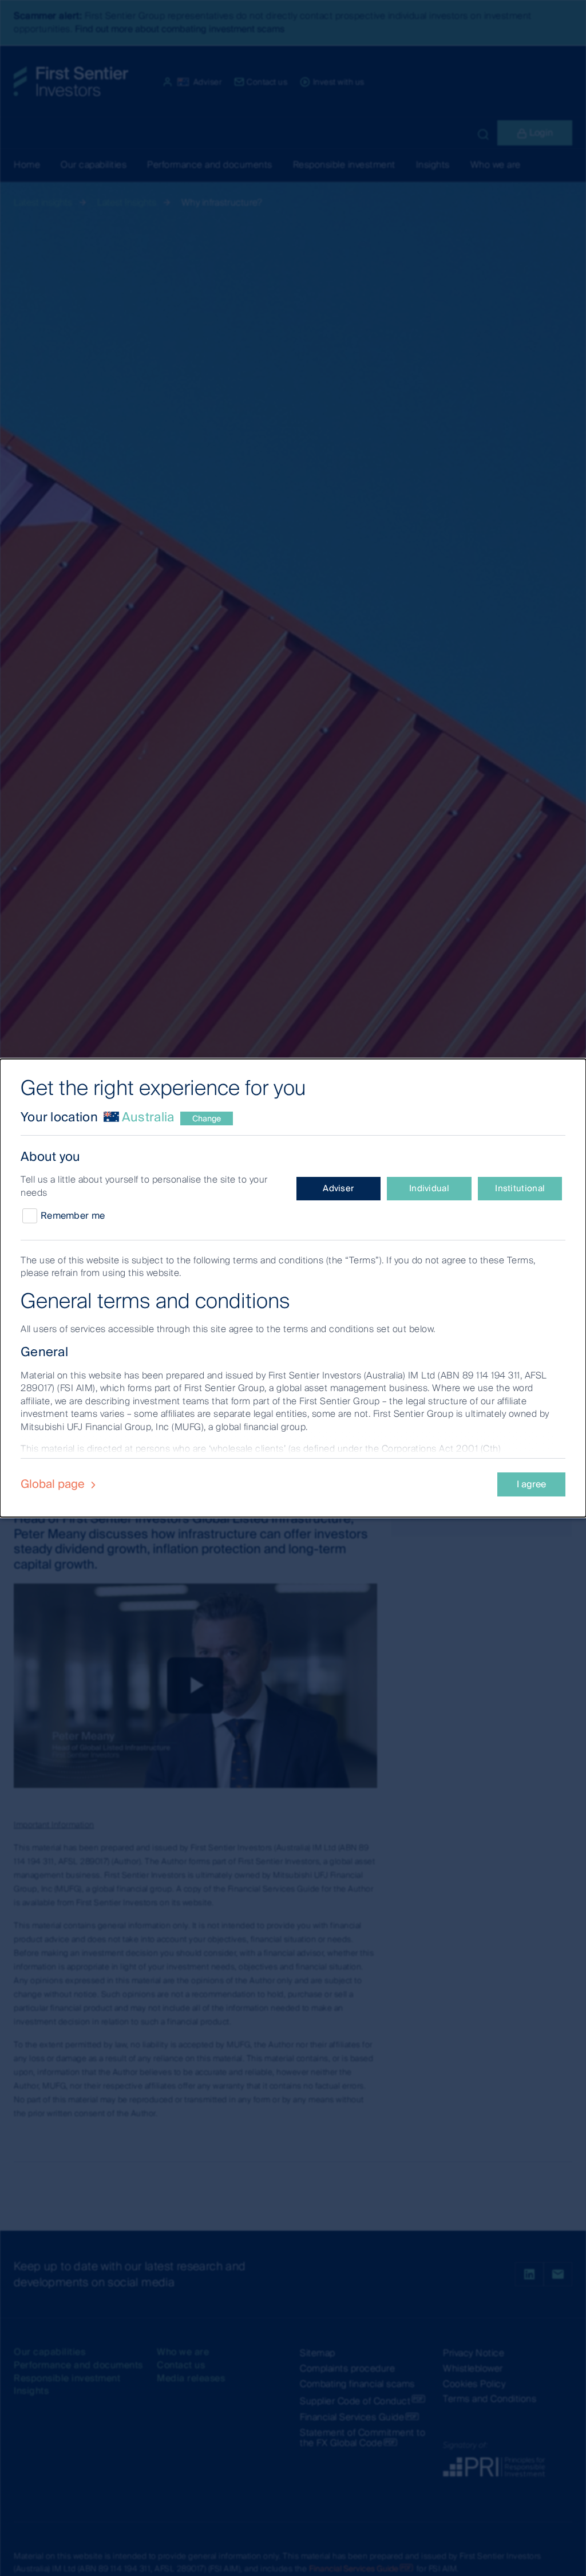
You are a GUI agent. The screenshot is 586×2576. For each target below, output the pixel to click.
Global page (54, 1484)
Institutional (520, 1188)
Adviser (338, 1188)
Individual (429, 1188)
